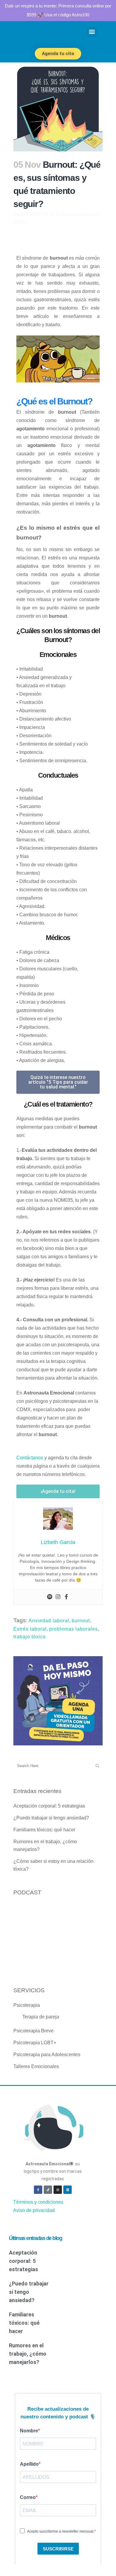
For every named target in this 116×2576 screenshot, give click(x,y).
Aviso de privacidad (34, 2210)
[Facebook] (66, 1597)
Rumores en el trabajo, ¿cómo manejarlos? (28, 2354)
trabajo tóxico (30, 1637)
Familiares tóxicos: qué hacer (44, 1830)
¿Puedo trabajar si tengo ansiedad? (51, 1818)
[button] (92, 32)
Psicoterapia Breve (33, 2031)
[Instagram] (58, 1597)
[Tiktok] (48, 2190)
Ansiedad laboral (49, 1621)
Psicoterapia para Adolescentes (47, 2055)
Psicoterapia (27, 2005)
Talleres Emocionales (36, 2066)
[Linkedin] (68, 2190)
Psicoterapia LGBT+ (35, 2043)
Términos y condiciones (38, 2202)
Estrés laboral (30, 1629)
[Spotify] (50, 1597)
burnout (81, 1621)
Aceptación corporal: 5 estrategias (49, 1806)
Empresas (66, 214)
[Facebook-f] (38, 2190)
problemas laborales (73, 1629)
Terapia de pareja (41, 2017)
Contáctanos (30, 1458)
